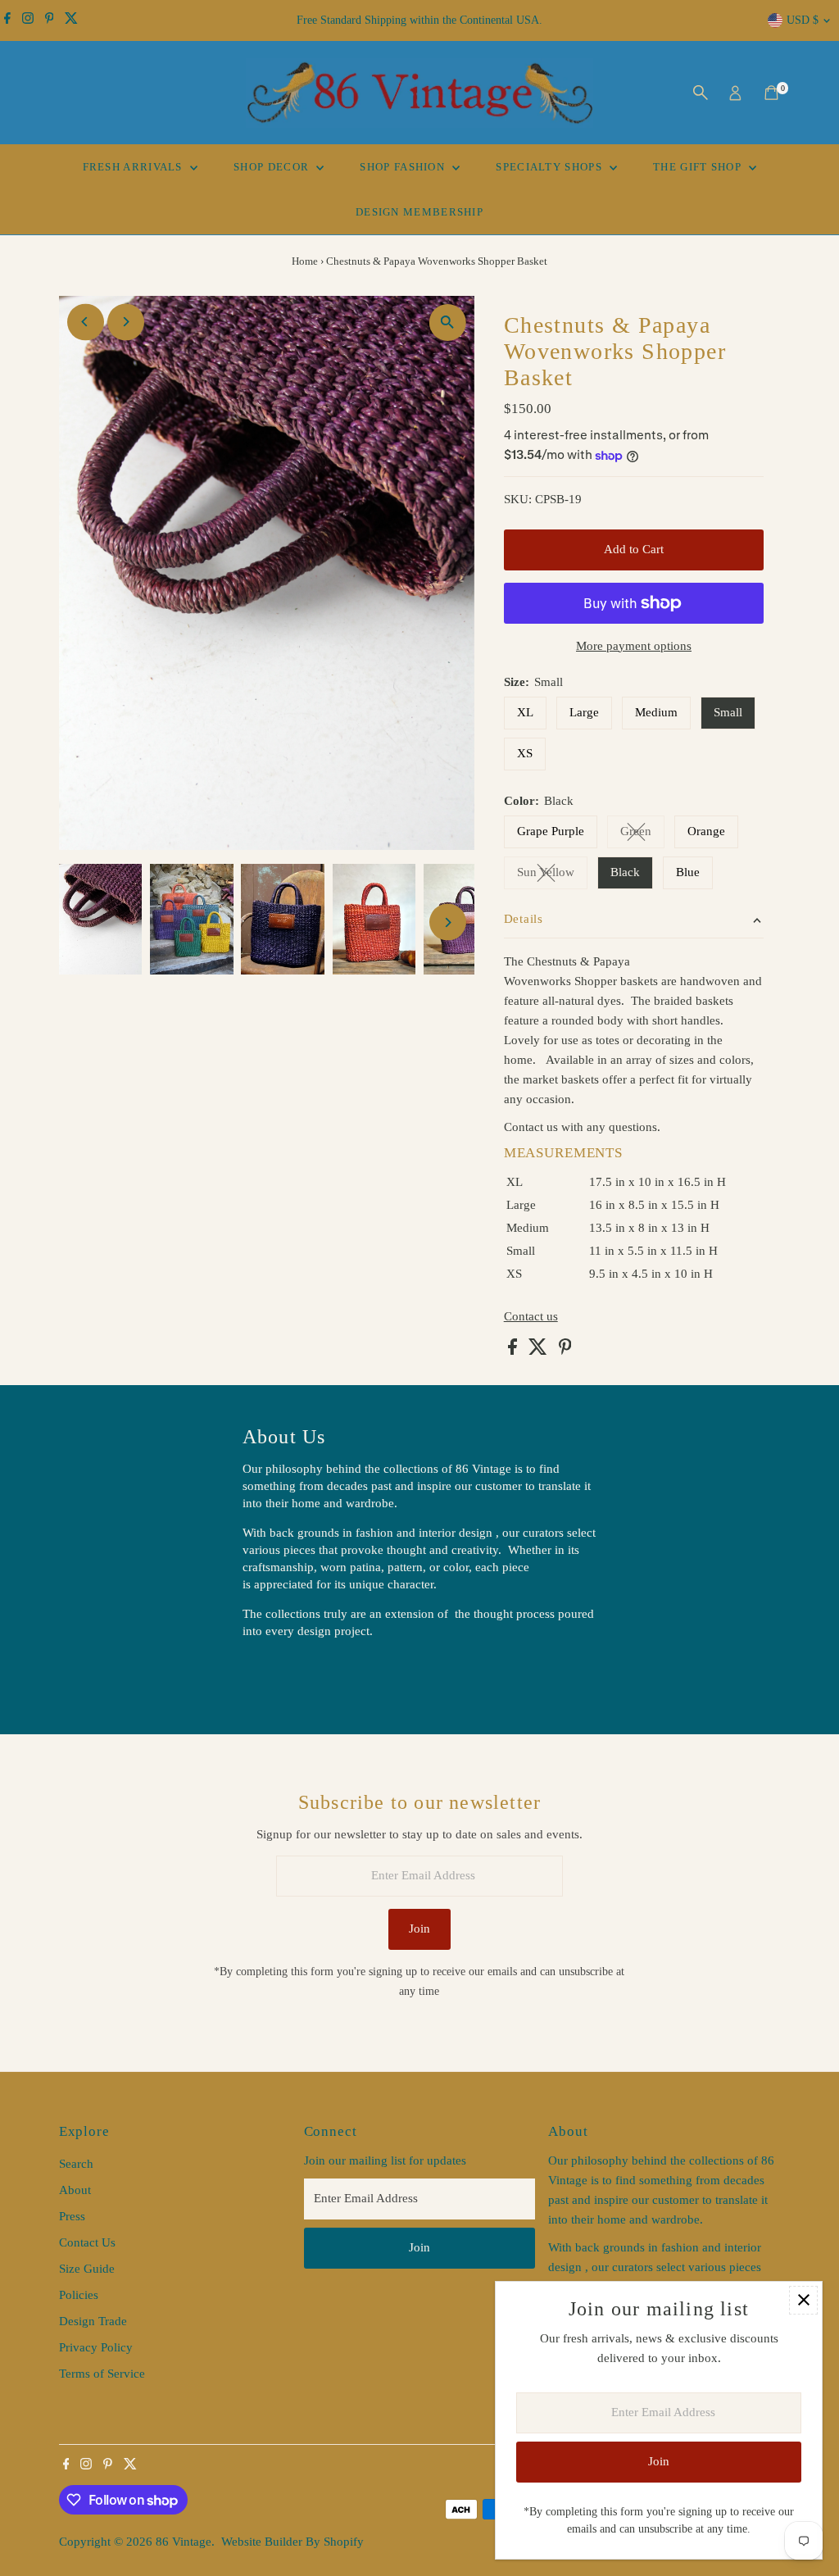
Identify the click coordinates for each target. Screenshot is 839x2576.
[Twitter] (71, 20)
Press (72, 2216)
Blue (688, 872)
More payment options (634, 646)
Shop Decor (273, 167)
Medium (656, 712)
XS (525, 753)
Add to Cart (634, 549)
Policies (79, 2295)
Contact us (531, 1317)
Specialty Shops (551, 167)
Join (419, 1929)
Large (584, 712)
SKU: (518, 499)
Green (642, 834)
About (75, 2190)
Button (277, 1672)
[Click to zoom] (448, 323)
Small (728, 712)
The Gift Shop (699, 167)
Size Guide (87, 2269)
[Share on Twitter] (540, 1351)
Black (625, 872)
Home (305, 261)
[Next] (126, 322)
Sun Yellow (552, 875)
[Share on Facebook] (514, 1351)
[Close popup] (803, 2300)
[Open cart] (771, 93)
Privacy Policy (96, 2347)
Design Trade (93, 2321)
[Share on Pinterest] (565, 1351)
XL (525, 712)
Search (76, 2164)
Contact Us (87, 2242)
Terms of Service (102, 2374)
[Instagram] (28, 20)
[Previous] (86, 322)
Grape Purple (551, 831)
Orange (706, 831)
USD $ (803, 20)
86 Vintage (184, 2542)
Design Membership (419, 212)
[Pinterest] (50, 20)
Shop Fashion (404, 167)
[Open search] (701, 93)
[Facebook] (7, 20)
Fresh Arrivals (135, 167)
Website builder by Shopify (293, 2542)
